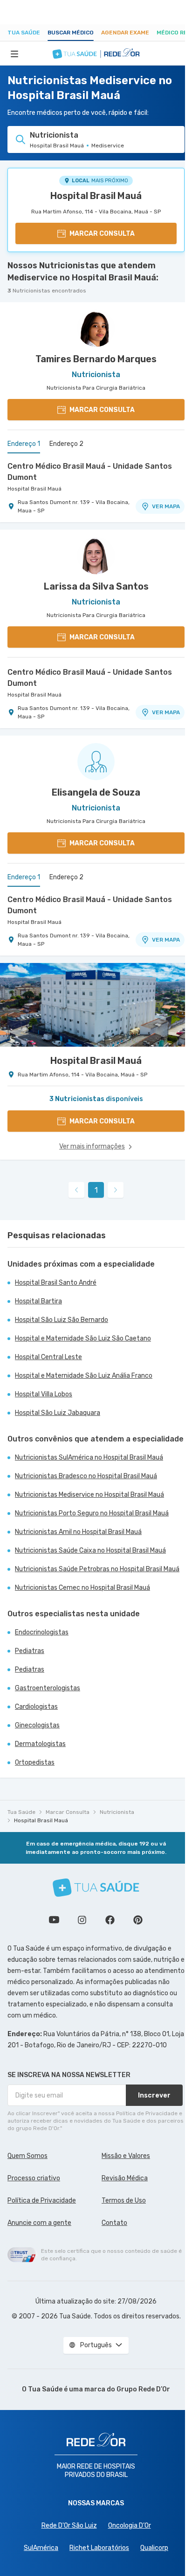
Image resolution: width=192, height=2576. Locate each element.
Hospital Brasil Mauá (96, 196)
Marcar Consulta (68, 1812)
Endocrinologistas (42, 1632)
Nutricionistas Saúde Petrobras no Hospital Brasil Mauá (97, 1569)
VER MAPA (166, 506)
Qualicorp (154, 2548)
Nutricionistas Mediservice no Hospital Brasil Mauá (89, 1495)
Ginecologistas (37, 1725)
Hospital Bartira (38, 1301)
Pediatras (30, 1651)
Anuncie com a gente (39, 2223)
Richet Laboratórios (99, 2548)
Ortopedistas (35, 1763)
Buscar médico (71, 33)
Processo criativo (34, 2178)
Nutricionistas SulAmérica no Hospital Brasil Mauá (89, 1457)
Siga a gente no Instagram (82, 1920)
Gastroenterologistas (48, 1688)
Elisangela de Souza (96, 792)
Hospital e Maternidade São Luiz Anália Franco (84, 1376)
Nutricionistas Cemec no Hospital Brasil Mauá (82, 1588)
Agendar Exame (125, 33)
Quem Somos (27, 2156)
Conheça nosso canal (54, 1920)
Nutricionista (117, 1812)
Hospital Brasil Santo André (56, 1283)
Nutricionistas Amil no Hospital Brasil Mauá (78, 1532)
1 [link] (96, 1190)
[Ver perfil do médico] (96, 328)
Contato (114, 2223)
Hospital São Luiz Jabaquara (58, 1413)
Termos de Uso (124, 2201)
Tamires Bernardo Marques (96, 359)
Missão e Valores (126, 2156)
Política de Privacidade (42, 2201)
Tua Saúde (24, 33)
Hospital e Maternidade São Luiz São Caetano (83, 1338)
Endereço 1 (24, 444)
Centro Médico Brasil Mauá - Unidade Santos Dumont (90, 472)
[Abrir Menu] (14, 53)
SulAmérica (41, 2548)
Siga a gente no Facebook (110, 1920)
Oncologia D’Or (130, 2526)
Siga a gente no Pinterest (138, 1920)
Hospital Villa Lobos (44, 1394)
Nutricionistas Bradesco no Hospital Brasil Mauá (86, 1476)
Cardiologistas (36, 1707)
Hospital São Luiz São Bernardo (62, 1320)
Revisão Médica (125, 2178)
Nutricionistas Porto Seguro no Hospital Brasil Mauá (92, 1513)
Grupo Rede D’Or (143, 2389)
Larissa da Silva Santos (96, 586)
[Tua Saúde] (96, 1888)
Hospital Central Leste (48, 1357)
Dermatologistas (40, 1744)
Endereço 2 (66, 444)
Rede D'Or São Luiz (69, 2526)
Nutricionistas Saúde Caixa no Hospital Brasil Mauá (90, 1550)
